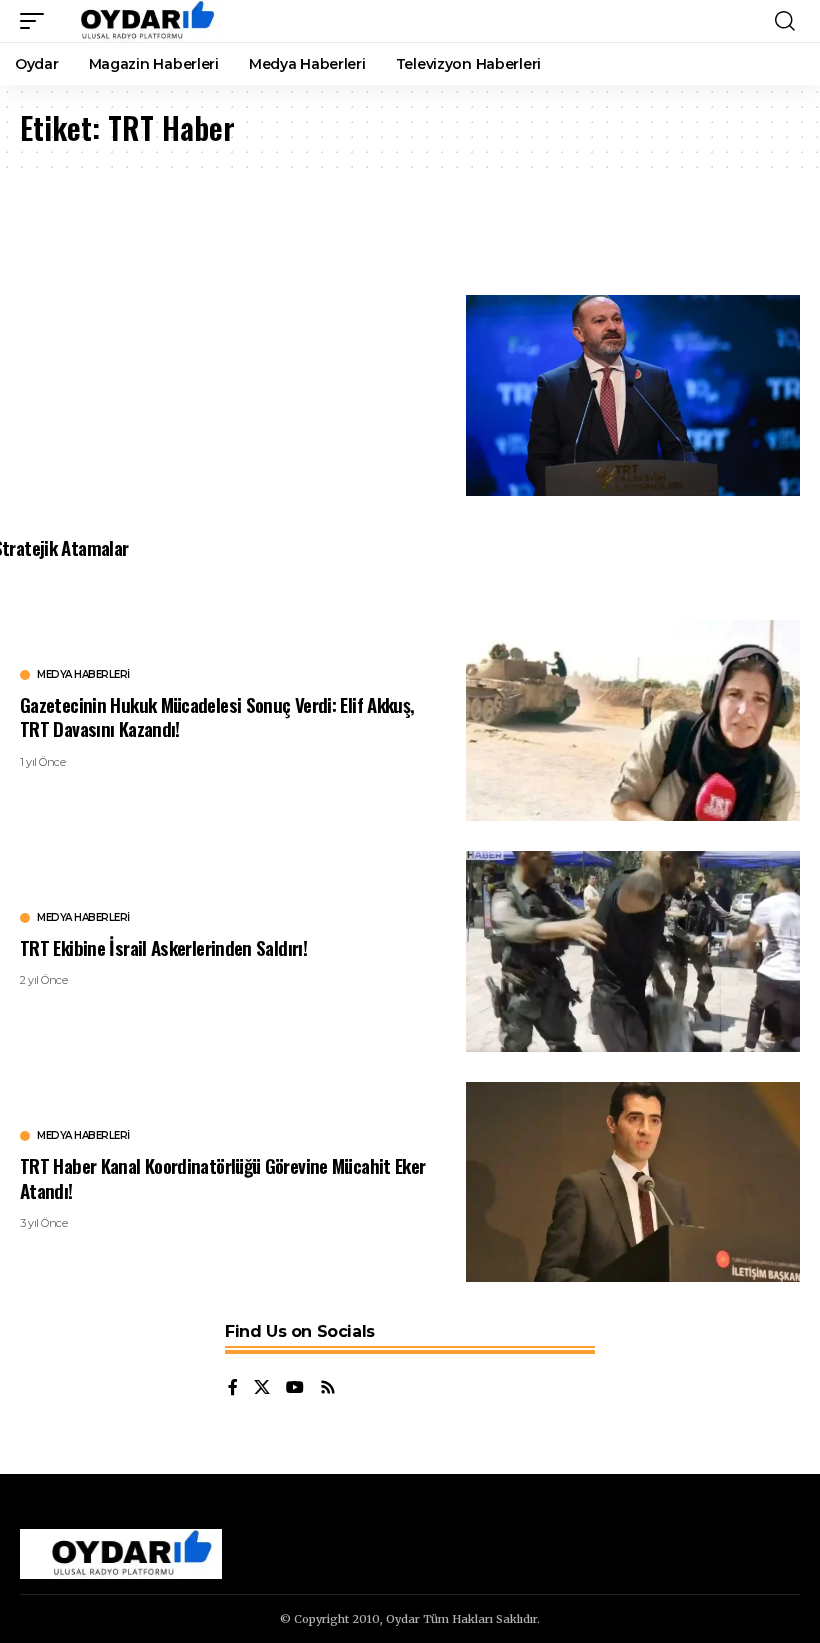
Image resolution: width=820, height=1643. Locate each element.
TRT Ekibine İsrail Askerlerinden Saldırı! (163, 947)
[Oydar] (138, 21)
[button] (37, 21)
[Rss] (328, 1388)
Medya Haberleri (83, 675)
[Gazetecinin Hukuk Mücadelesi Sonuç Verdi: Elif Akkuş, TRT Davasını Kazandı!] (633, 720)
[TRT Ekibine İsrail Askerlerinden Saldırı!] (633, 951)
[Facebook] (233, 1388)
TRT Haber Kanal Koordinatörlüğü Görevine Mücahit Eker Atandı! (222, 1177)
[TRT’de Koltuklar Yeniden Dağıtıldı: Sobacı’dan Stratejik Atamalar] (633, 395)
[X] (262, 1388)
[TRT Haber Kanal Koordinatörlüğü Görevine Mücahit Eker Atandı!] (633, 1182)
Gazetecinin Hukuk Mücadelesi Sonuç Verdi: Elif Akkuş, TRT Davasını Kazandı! (217, 716)
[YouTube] (295, 1388)
